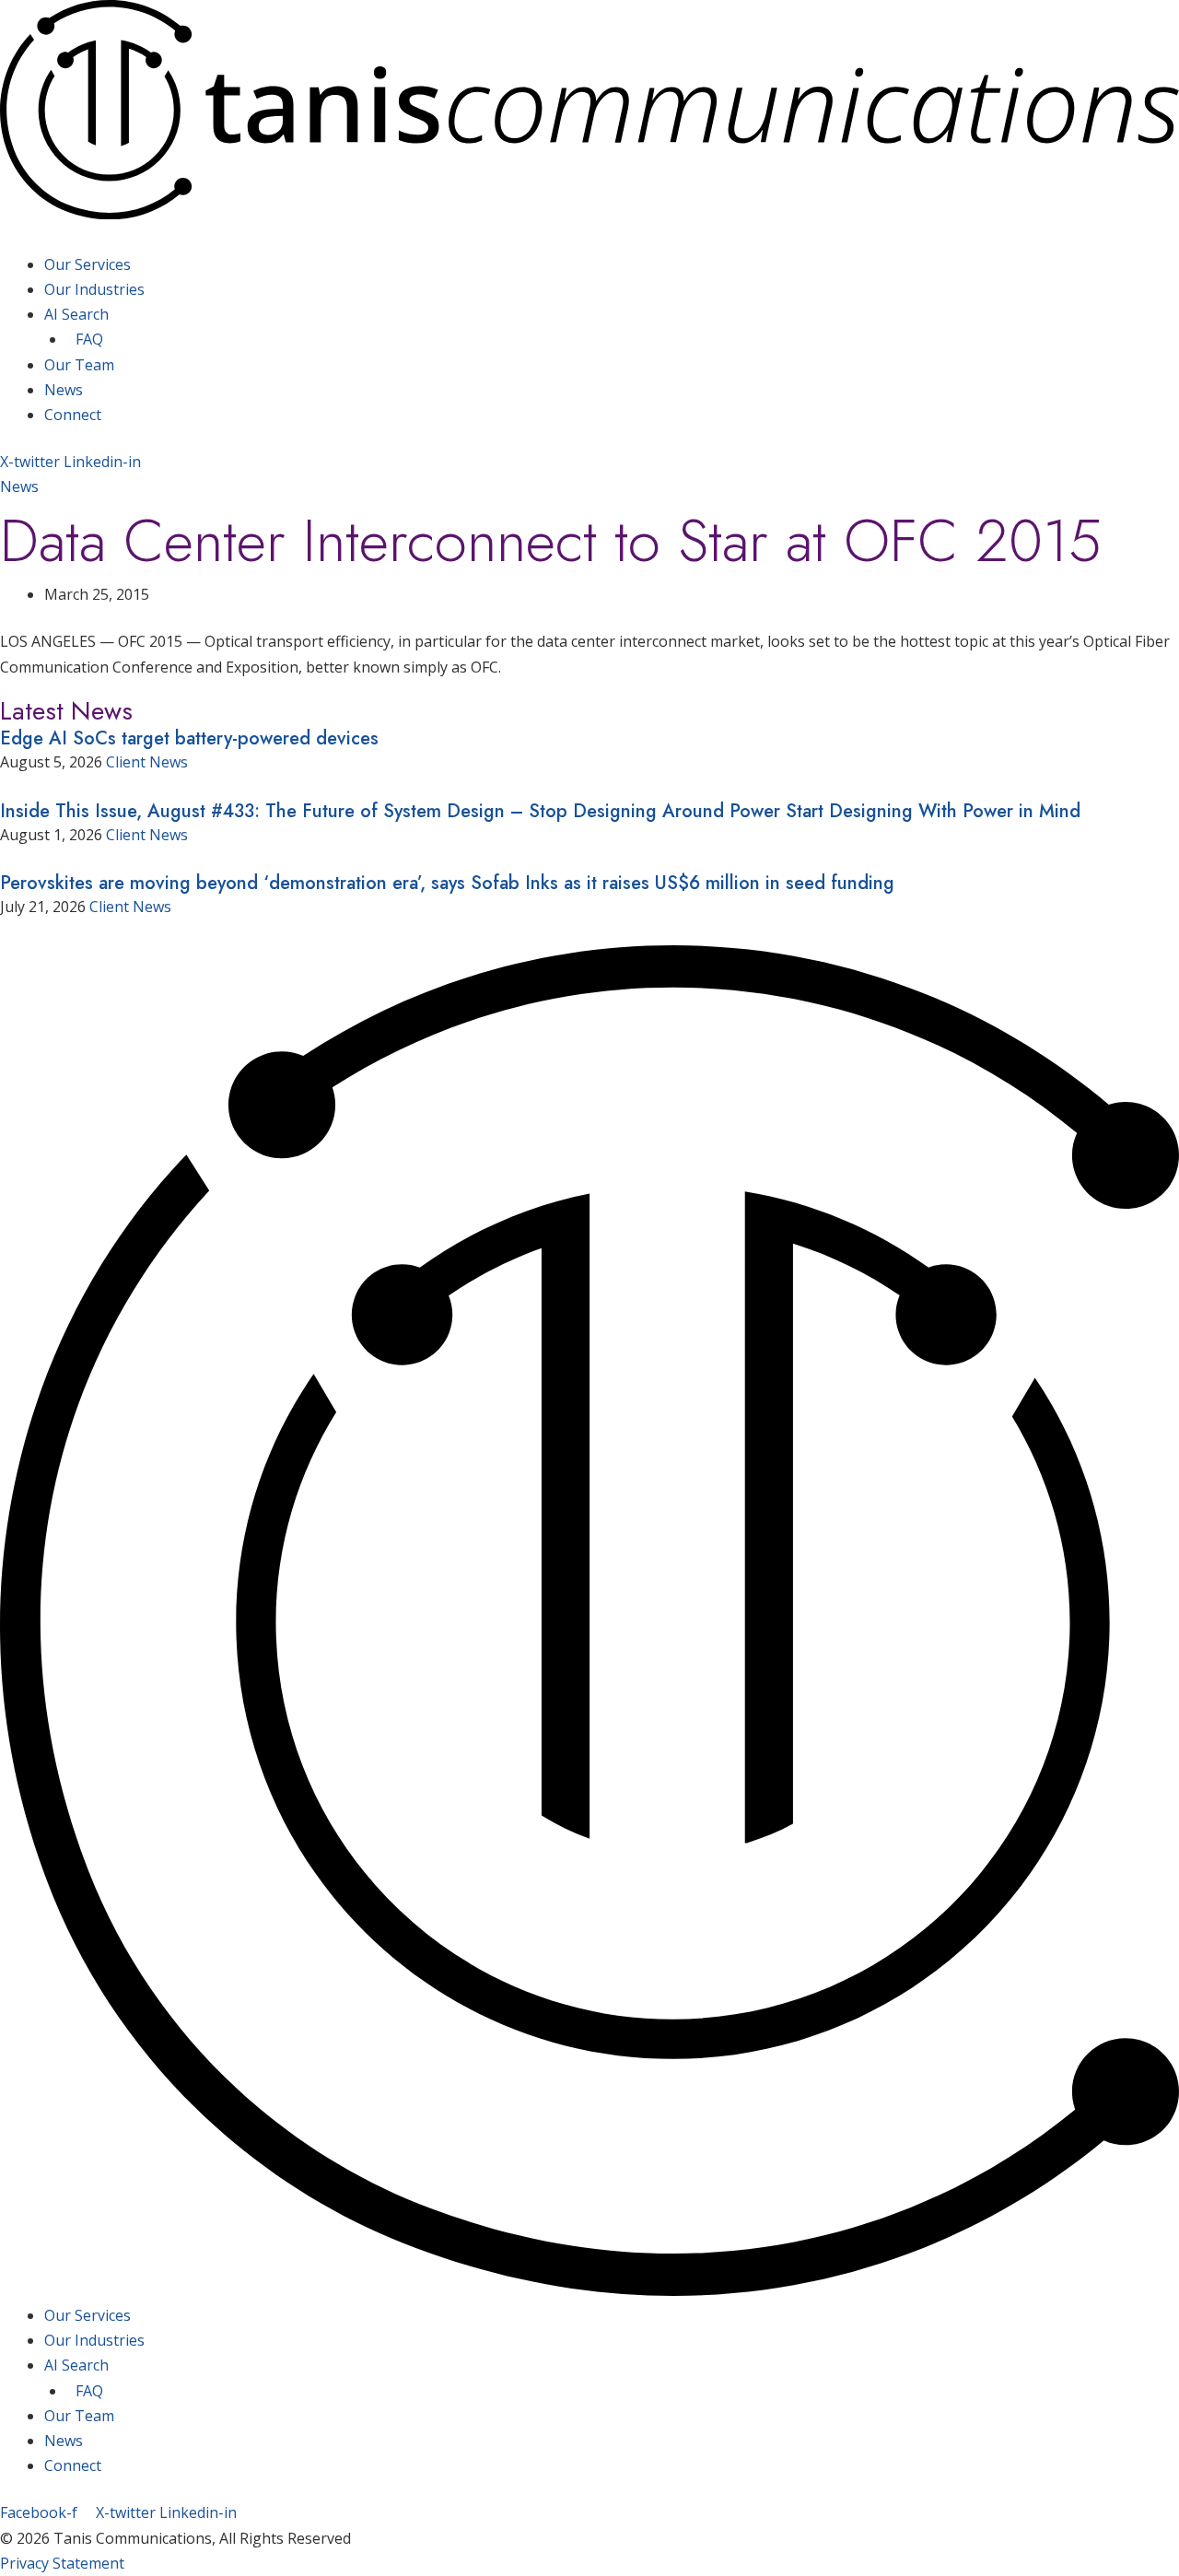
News (64, 390)
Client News (147, 762)
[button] (589, 240)
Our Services (88, 264)
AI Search (76, 314)
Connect (73, 415)
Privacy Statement (62, 2563)
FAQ (89, 339)
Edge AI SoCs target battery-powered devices (189, 738)
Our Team (79, 365)
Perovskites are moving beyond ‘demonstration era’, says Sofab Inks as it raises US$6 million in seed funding (447, 883)
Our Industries (94, 289)
